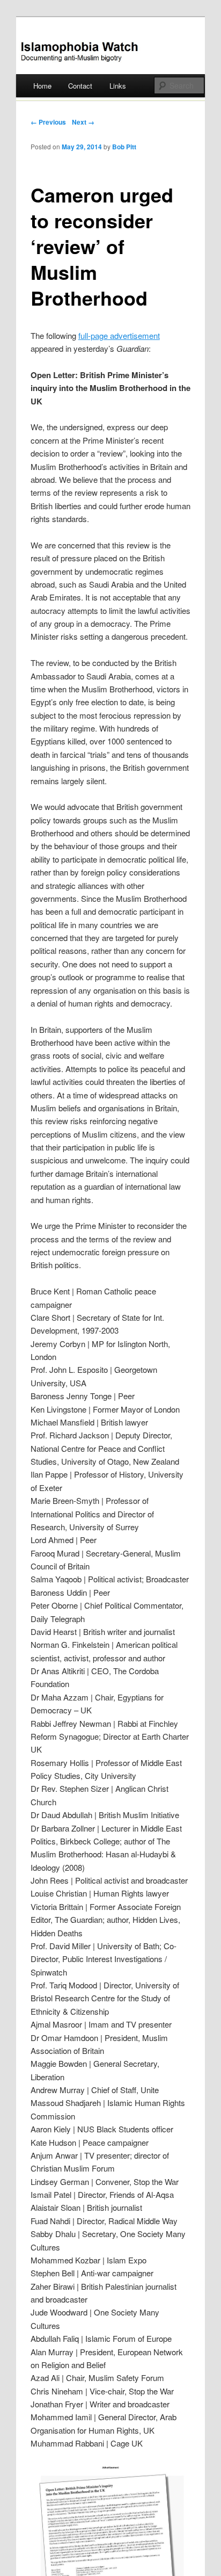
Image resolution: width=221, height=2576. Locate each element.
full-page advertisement (119, 335)
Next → (83, 122)
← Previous (48, 122)
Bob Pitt (124, 147)
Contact (80, 86)
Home (42, 86)
